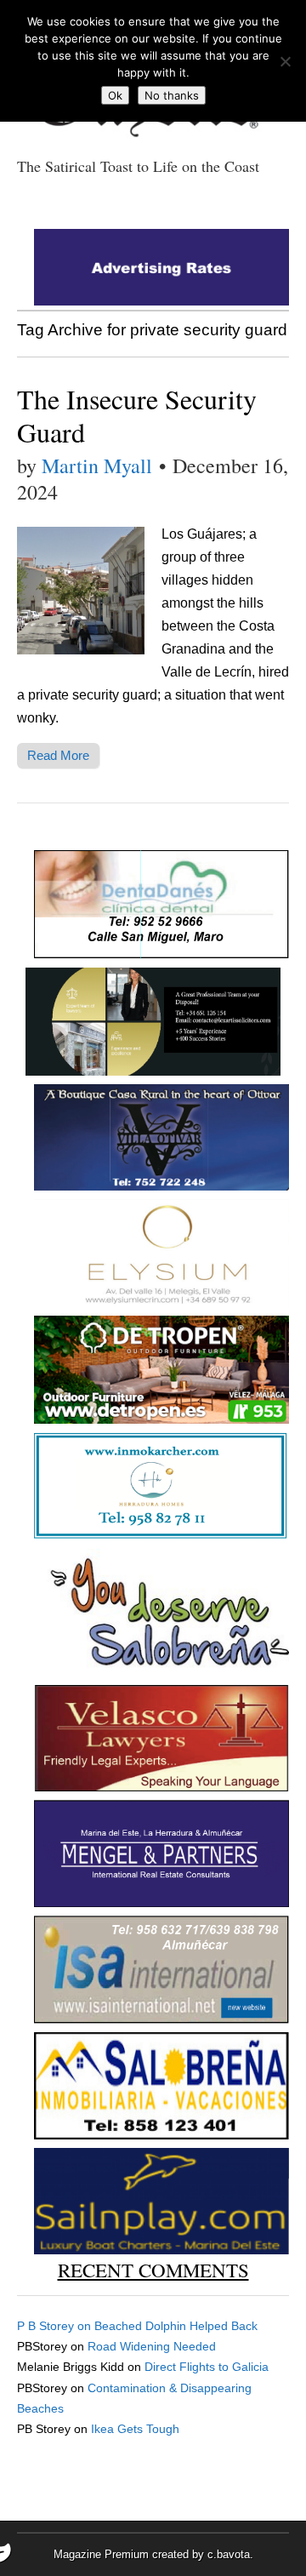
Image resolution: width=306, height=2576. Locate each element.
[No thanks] (285, 61)
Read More (58, 755)
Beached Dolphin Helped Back (176, 2326)
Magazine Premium (101, 2554)
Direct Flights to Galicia (207, 2367)
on (56, 2326)
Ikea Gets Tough (135, 2429)
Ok (115, 95)
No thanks (172, 95)
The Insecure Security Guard (137, 415)
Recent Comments (153, 2270)
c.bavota (229, 2554)
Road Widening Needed (152, 2346)
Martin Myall (97, 466)
